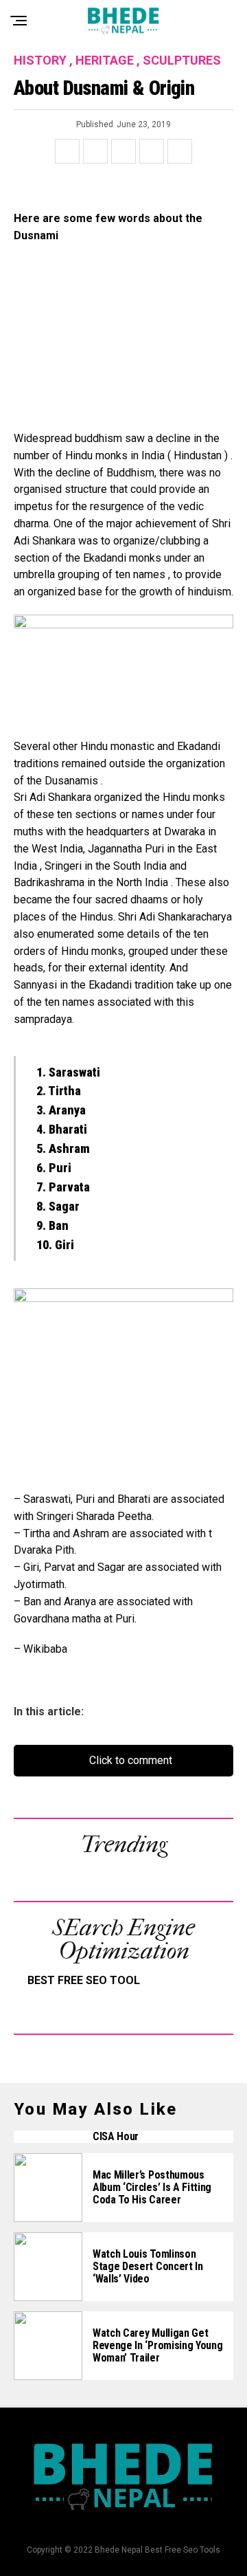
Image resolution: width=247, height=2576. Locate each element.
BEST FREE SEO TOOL (84, 1980)
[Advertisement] (123, 344)
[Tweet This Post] (95, 151)
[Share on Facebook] (67, 151)
